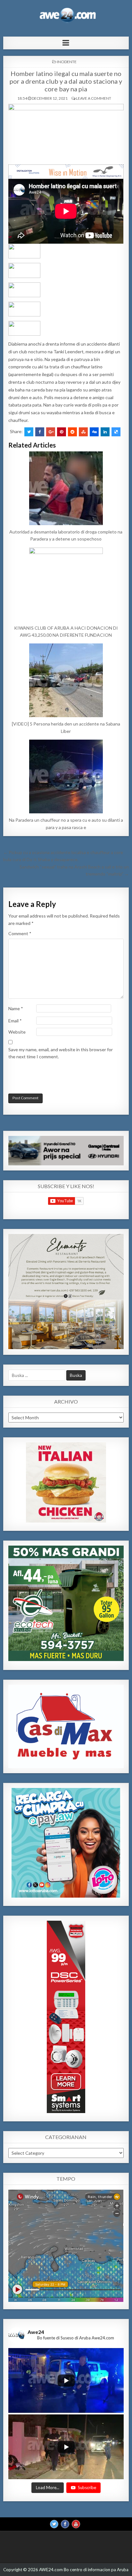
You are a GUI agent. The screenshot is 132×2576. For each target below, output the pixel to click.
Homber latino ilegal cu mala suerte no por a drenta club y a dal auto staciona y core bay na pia (66, 81)
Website (17, 1032)
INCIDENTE (67, 62)
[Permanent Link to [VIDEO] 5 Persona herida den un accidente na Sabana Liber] (66, 680)
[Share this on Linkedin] (105, 432)
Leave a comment (94, 98)
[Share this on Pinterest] (62, 432)
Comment (20, 933)
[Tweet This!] (29, 432)
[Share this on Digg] (94, 432)
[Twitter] (54, 2524)
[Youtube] (76, 2524)
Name (16, 1008)
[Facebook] (65, 2524)
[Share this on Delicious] (116, 432)
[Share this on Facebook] (40, 432)
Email (15, 1021)
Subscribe (87, 2487)
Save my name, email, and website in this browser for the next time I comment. (61, 1053)
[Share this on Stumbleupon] (83, 432)
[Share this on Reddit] (72, 432)
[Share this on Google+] (51, 432)
